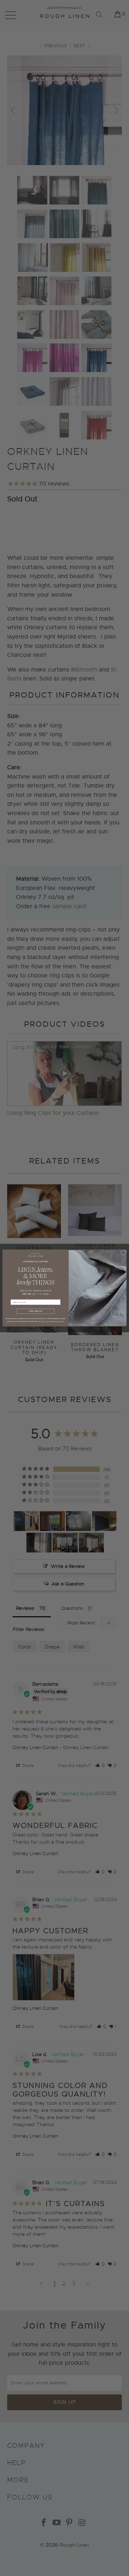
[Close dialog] (123, 1253)
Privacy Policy (45, 1321)
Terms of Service (58, 1321)
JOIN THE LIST (36, 1311)
